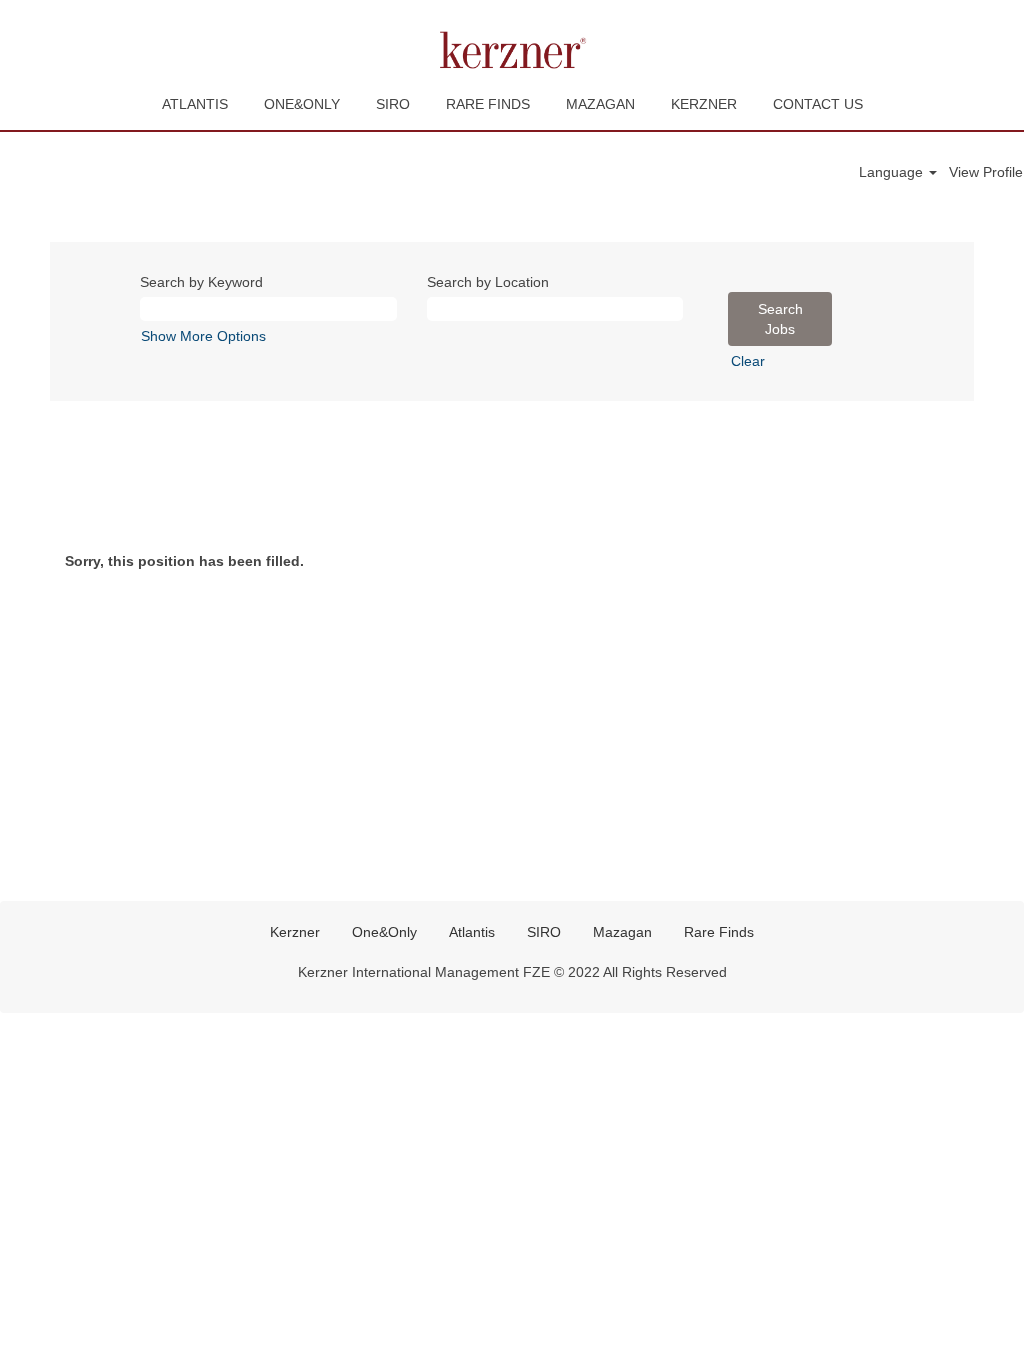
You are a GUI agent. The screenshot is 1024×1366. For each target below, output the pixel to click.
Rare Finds (719, 932)
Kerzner (295, 932)
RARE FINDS (488, 104)
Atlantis (472, 932)
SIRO (393, 104)
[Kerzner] (512, 50)
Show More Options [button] (203, 336)
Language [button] (893, 172)
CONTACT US (818, 104)
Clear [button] (748, 361)
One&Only (384, 932)
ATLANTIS (195, 104)
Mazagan (622, 932)
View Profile (986, 172)
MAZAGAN (600, 104)
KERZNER (704, 104)
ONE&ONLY (302, 104)
